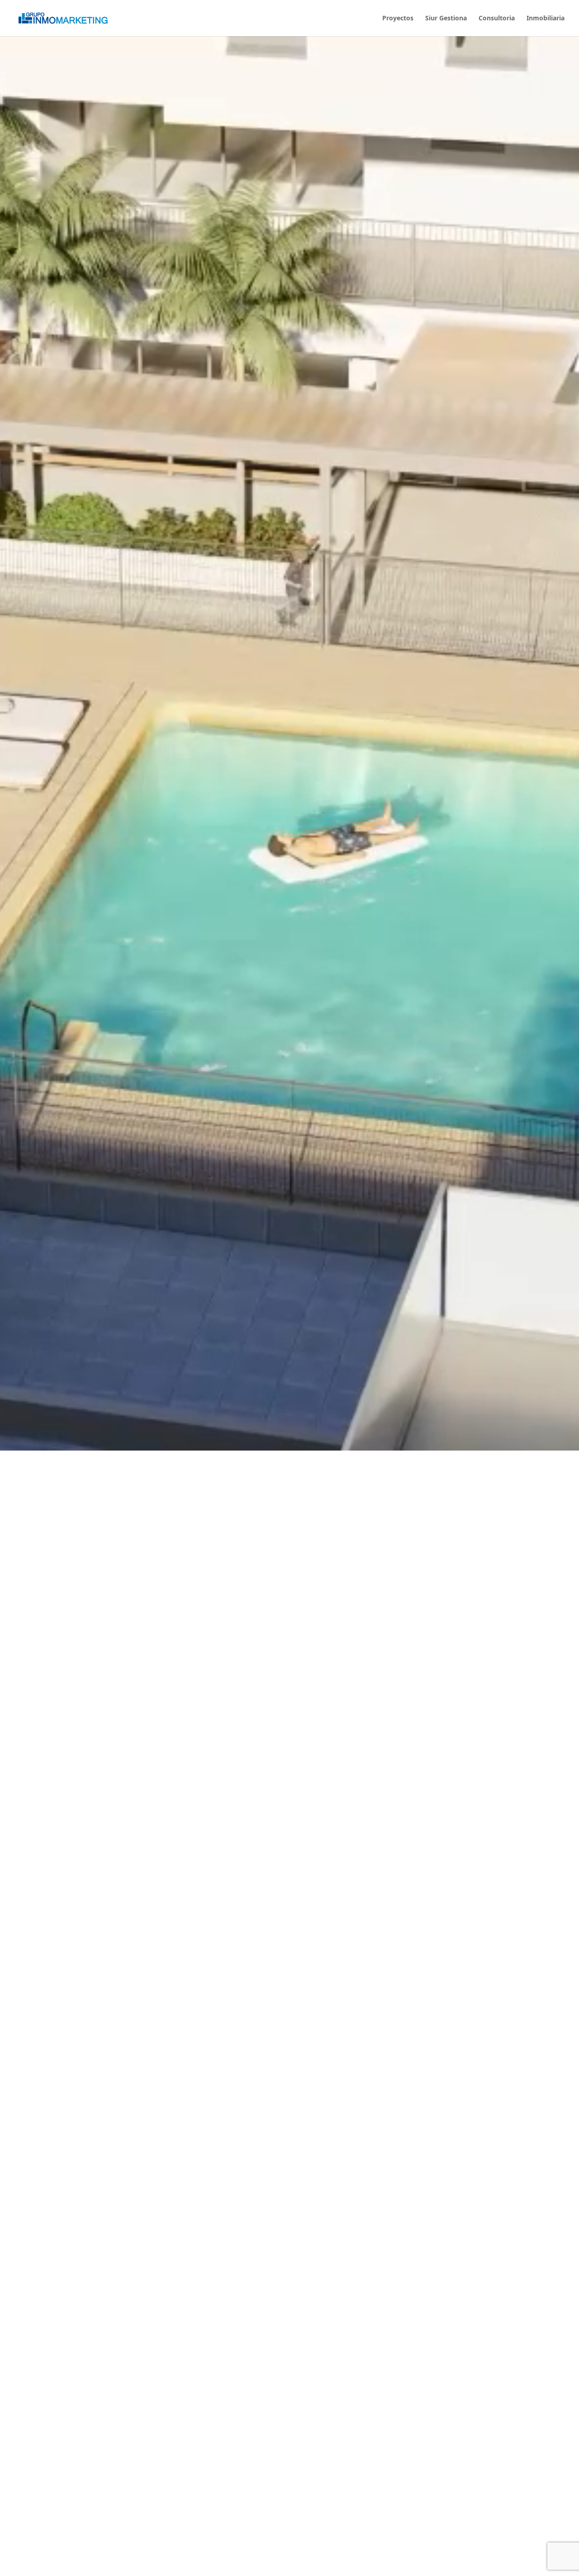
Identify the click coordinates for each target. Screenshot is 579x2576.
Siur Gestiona (446, 19)
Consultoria (497, 19)
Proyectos (398, 19)
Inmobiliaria (546, 19)
